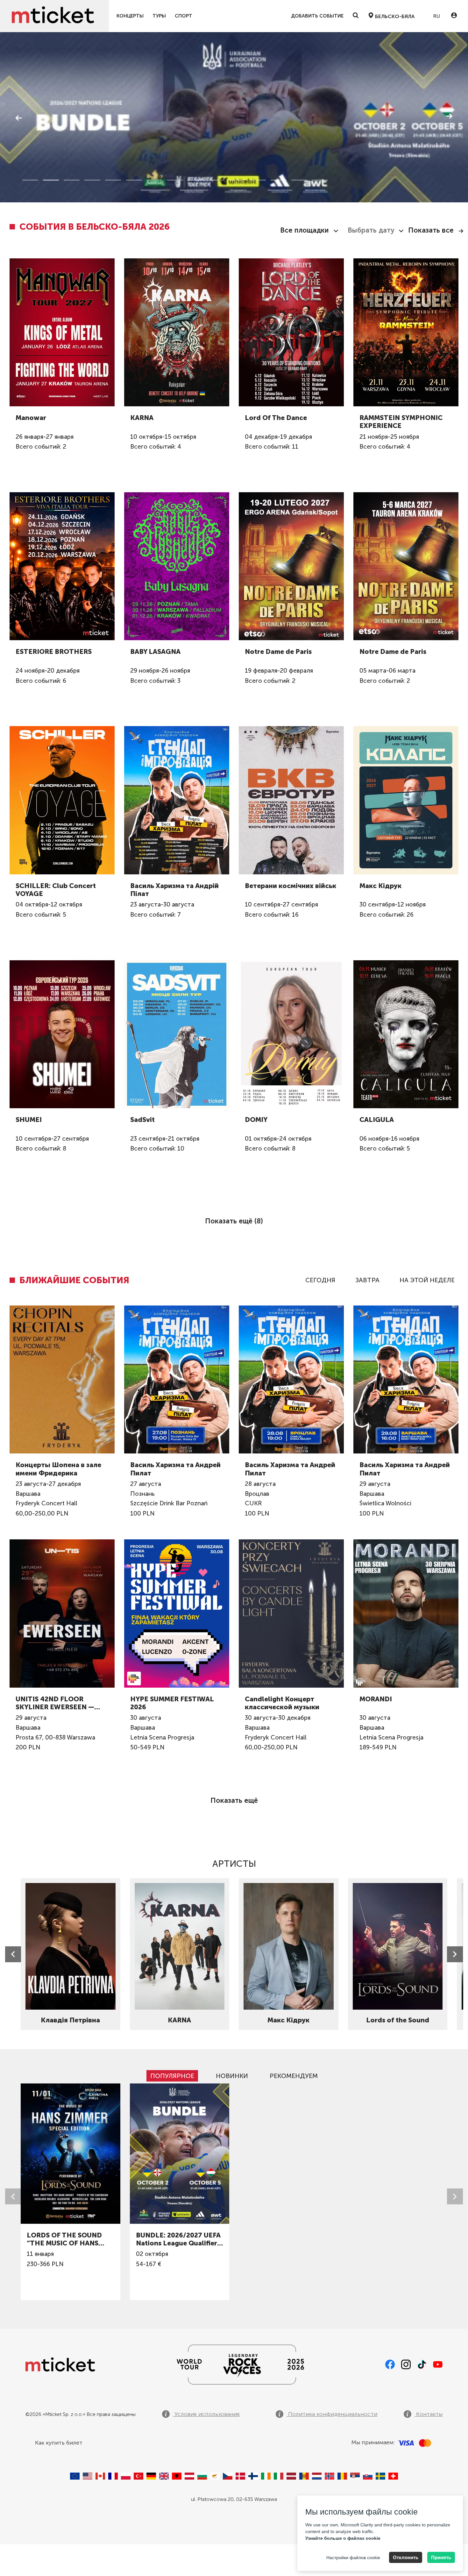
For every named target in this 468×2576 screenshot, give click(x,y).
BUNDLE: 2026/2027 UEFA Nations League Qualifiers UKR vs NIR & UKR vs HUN (178, 2239)
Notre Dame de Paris (278, 651)
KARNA (142, 418)
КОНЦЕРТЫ (130, 16)
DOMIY (256, 1120)
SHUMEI (29, 1120)
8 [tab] (175, 180)
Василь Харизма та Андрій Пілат (174, 890)
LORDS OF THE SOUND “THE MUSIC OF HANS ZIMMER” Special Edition (67, 2239)
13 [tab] (279, 180)
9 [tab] (196, 180)
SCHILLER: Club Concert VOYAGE (56, 890)
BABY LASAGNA (155, 651)
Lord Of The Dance (276, 418)
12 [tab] (258, 180)
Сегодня (320, 1280)
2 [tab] (51, 180)
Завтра (367, 1280)
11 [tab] (237, 180)
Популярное (172, 2076)
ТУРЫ (159, 16)
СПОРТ (184, 16)
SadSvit (142, 1120)
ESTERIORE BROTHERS (54, 651)
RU (436, 16)
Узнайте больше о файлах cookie (343, 2538)
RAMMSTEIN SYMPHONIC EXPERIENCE (401, 422)
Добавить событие (317, 16)
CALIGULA (377, 1120)
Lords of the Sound (398, 2020)
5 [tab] (113, 180)
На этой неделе (427, 1280)
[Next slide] (455, 1954)
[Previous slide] (13, 2196)
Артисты (234, 1864)
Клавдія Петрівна (70, 2020)
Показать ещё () (234, 1221)
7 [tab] (154, 180)
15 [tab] (320, 180)
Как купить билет (59, 2443)
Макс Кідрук (380, 886)
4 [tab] (92, 180)
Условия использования (206, 2414)
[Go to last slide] (13, 1954)
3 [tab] (72, 180)
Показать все (431, 230)
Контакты (429, 2414)
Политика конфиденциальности (332, 2414)
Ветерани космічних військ (291, 886)
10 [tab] (216, 180)
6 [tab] (134, 180)
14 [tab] (299, 180)
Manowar (31, 418)
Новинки (232, 2076)
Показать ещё (234, 1800)
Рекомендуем (294, 2076)
